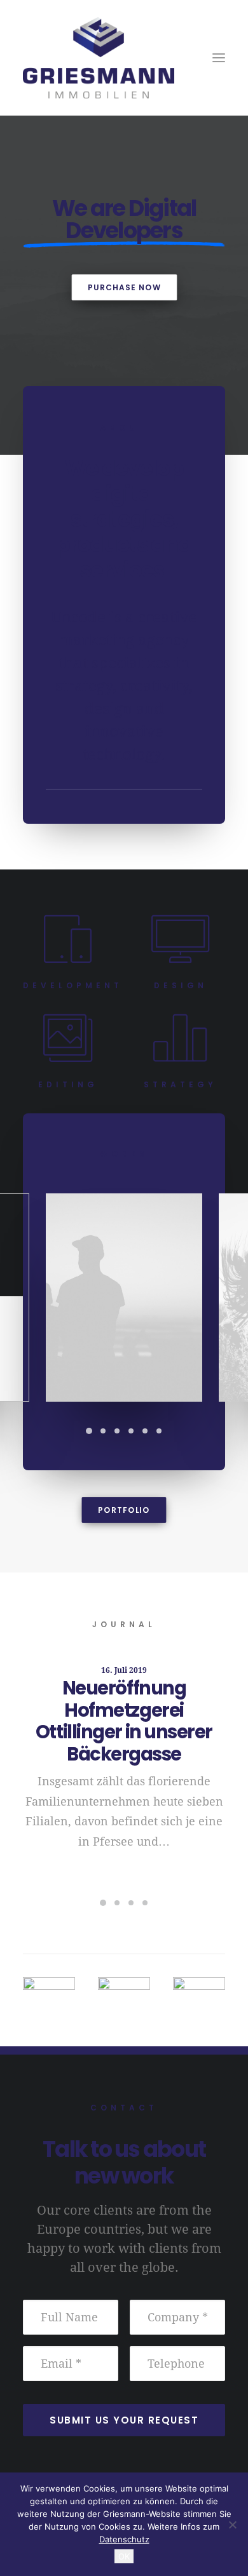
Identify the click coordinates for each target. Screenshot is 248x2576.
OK (124, 2556)
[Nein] (232, 2525)
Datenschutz (124, 2539)
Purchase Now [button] (124, 287)
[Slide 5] (145, 1431)
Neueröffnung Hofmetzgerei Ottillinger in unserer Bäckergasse (124, 1721)
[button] (219, 58)
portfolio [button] (124, 1510)
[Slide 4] (131, 1431)
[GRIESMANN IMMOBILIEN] (124, 58)
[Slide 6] (159, 1431)
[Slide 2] (103, 1431)
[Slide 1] (89, 1431)
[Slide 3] (117, 1431)
